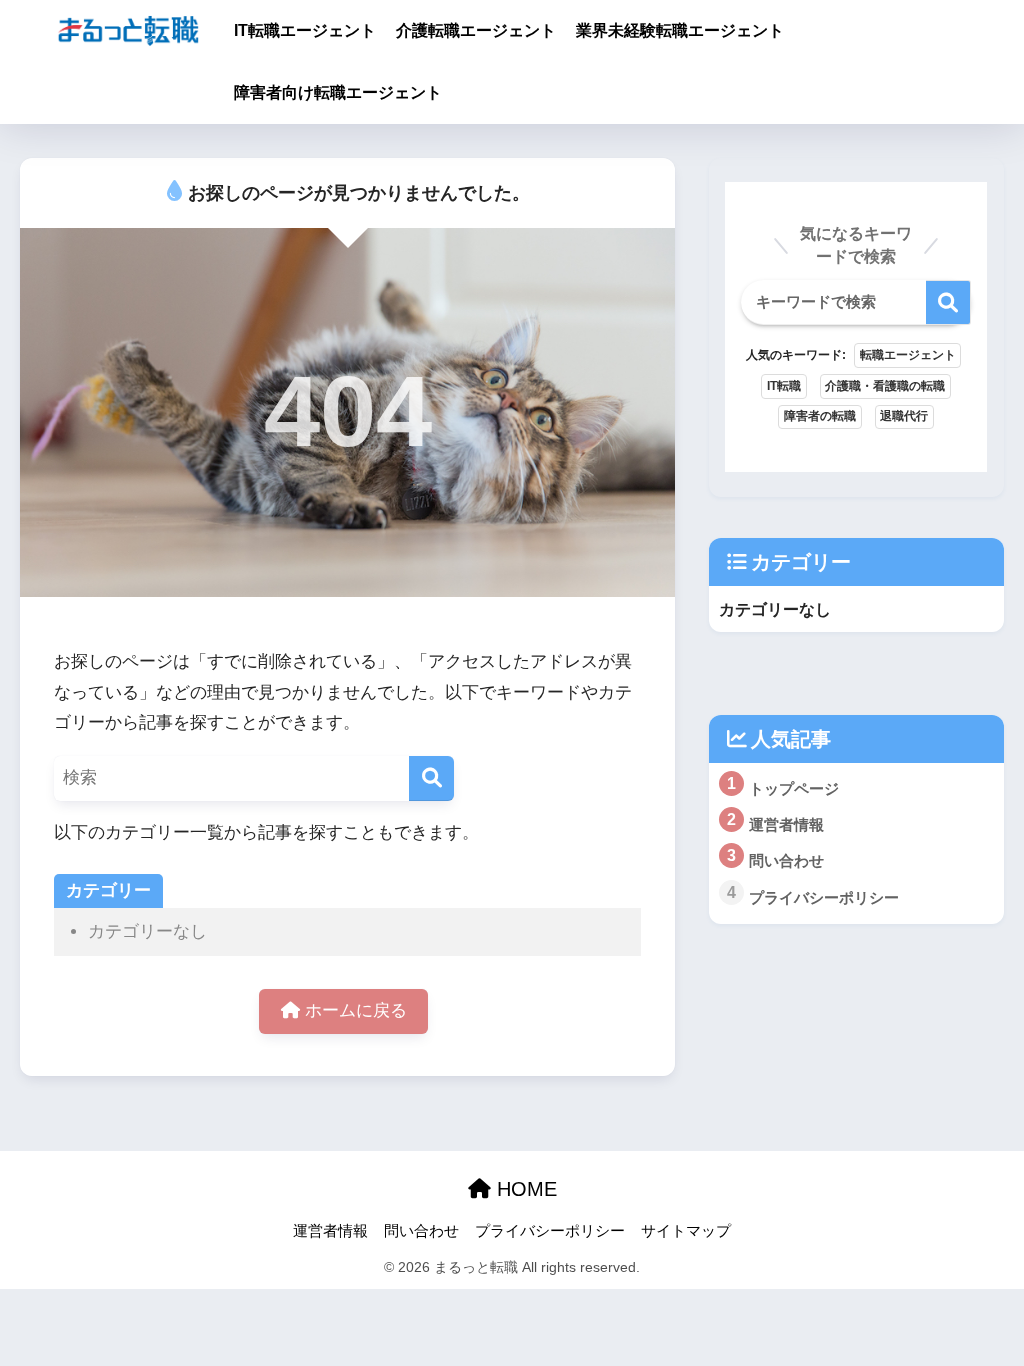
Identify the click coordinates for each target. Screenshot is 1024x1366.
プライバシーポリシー (550, 1231)
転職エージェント (908, 355)
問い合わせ (421, 1231)
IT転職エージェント (305, 30)
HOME (524, 1189)
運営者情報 (330, 1231)
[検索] (431, 778)
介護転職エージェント (476, 30)
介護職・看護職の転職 (885, 386)
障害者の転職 (820, 416)
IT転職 (784, 386)
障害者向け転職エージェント (338, 92)
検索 (948, 302)
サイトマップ (686, 1231)
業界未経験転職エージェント (680, 30)
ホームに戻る (353, 1010)
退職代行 (904, 416)
